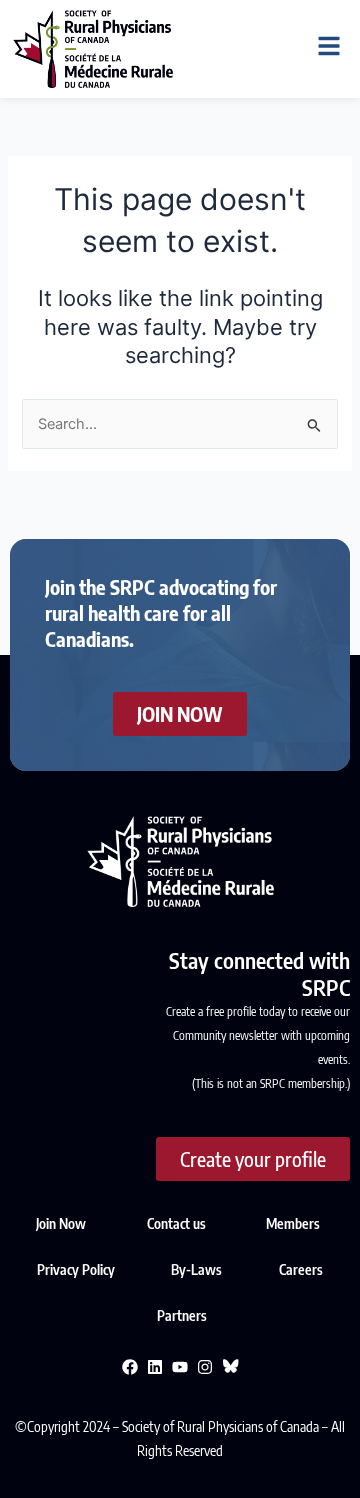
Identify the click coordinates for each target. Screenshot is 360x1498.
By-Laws (198, 1269)
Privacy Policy (77, 1269)
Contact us (176, 1223)
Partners (182, 1315)
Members (293, 1223)
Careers (301, 1269)
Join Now (61, 1223)
